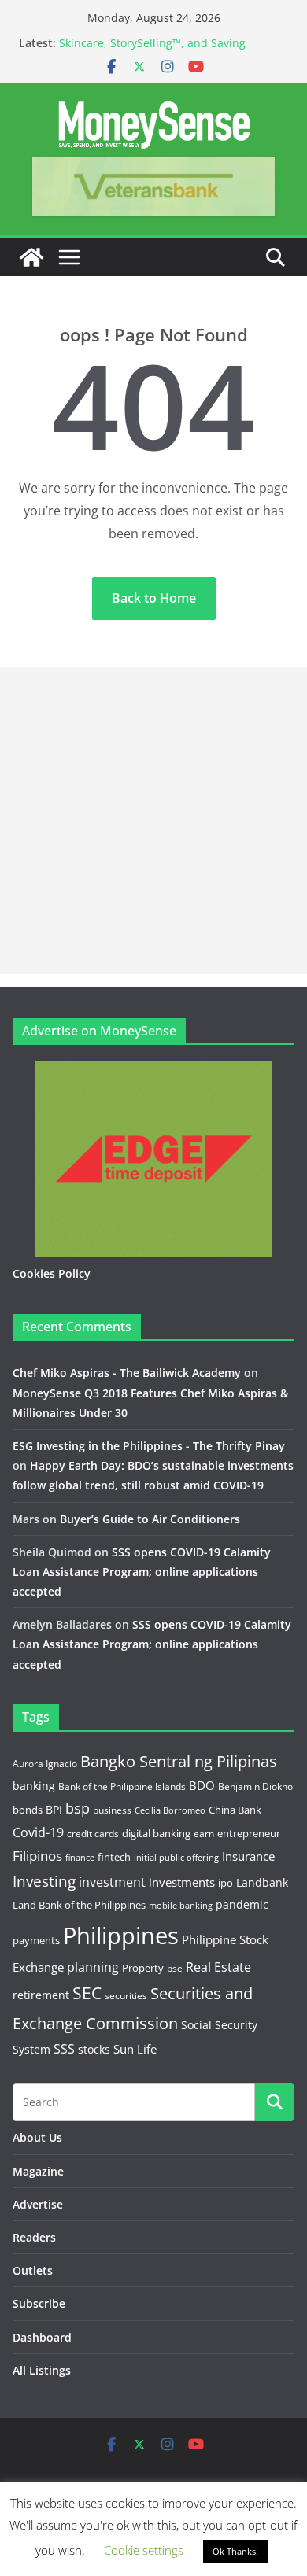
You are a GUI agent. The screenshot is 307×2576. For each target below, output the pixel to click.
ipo (226, 1883)
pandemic (242, 1904)
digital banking (156, 1833)
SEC (87, 1993)
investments (182, 1882)
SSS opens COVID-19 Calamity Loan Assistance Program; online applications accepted (142, 1572)
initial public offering (176, 1857)
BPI (54, 1809)
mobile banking (181, 1905)
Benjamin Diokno (255, 1786)
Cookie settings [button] (144, 2550)
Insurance (248, 1856)
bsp (78, 1808)
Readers (34, 2237)
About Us (37, 2137)
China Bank (235, 1810)
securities (126, 1995)
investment (112, 1882)
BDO (202, 1785)
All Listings (42, 2370)
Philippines (121, 1936)
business (112, 1810)
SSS (64, 2049)
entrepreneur (249, 1833)
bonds (28, 1810)
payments (36, 1940)
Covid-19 (38, 1832)
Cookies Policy (52, 1273)
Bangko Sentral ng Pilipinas (179, 1761)
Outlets (33, 2270)
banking (34, 1786)
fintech (114, 1857)
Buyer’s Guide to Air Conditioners (150, 1519)
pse (175, 1968)
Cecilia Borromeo (170, 1810)
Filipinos (37, 1856)
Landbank (262, 1882)
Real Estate (218, 1967)
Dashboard (42, 2337)
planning (93, 1967)
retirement (41, 1995)
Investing (44, 1881)
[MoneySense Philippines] (31, 257)
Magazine (38, 2171)
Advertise (38, 2204)
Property (143, 1968)
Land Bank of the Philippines (79, 1905)
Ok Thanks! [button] (235, 2551)
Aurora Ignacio (45, 1764)
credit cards (93, 1834)
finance (80, 1858)
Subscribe (39, 2303)
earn (204, 1833)
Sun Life (135, 2049)
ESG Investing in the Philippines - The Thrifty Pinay (149, 1446)
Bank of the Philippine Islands (122, 1786)
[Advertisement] (153, 821)
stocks (94, 2049)
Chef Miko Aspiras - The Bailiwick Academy (127, 1373)
